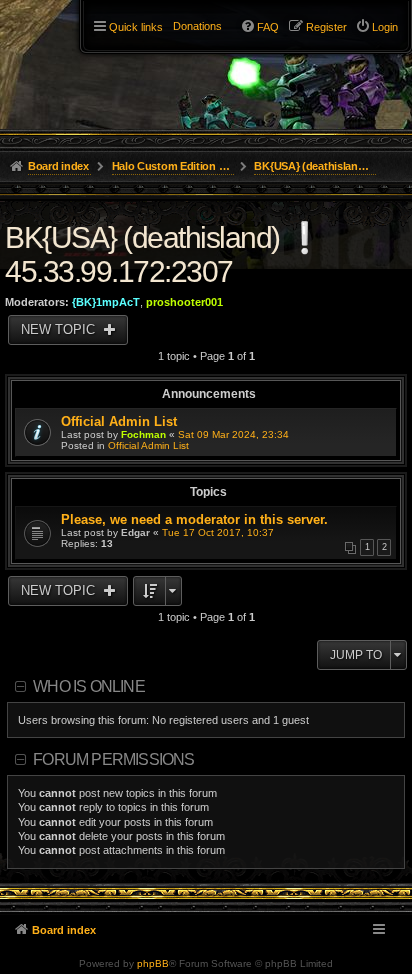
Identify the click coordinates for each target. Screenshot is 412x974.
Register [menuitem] (326, 27)
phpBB (153, 963)
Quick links (136, 27)
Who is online (89, 686)
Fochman (143, 434)
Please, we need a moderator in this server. (194, 519)
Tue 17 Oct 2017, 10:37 (218, 532)
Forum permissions (113, 759)
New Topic (60, 329)
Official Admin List (119, 421)
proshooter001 (184, 302)
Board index (64, 930)
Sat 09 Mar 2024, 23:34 (233, 434)
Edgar (135, 532)
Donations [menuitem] (197, 26)
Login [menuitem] (385, 27)
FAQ (268, 27)
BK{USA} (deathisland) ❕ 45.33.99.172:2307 (163, 254)
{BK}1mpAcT (106, 302)
